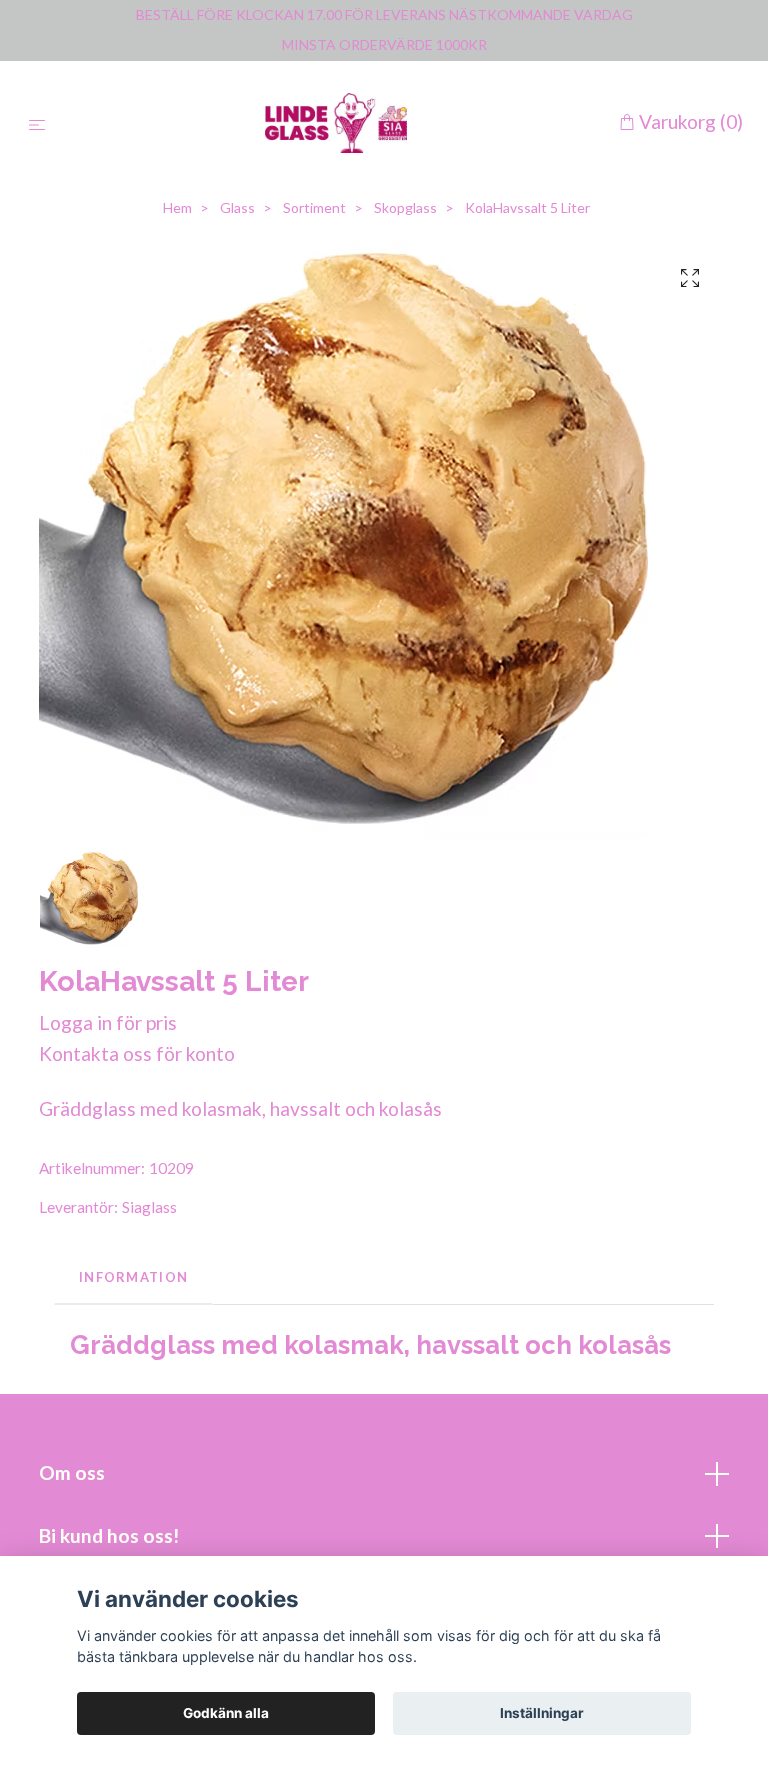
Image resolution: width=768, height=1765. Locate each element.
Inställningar (542, 1713)
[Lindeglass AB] (336, 123)
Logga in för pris (108, 1022)
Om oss (72, 1472)
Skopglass (405, 207)
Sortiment (314, 207)
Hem (177, 207)
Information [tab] (133, 1277)
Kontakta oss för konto (137, 1053)
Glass (237, 207)
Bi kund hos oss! (109, 1535)
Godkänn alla (226, 1713)
